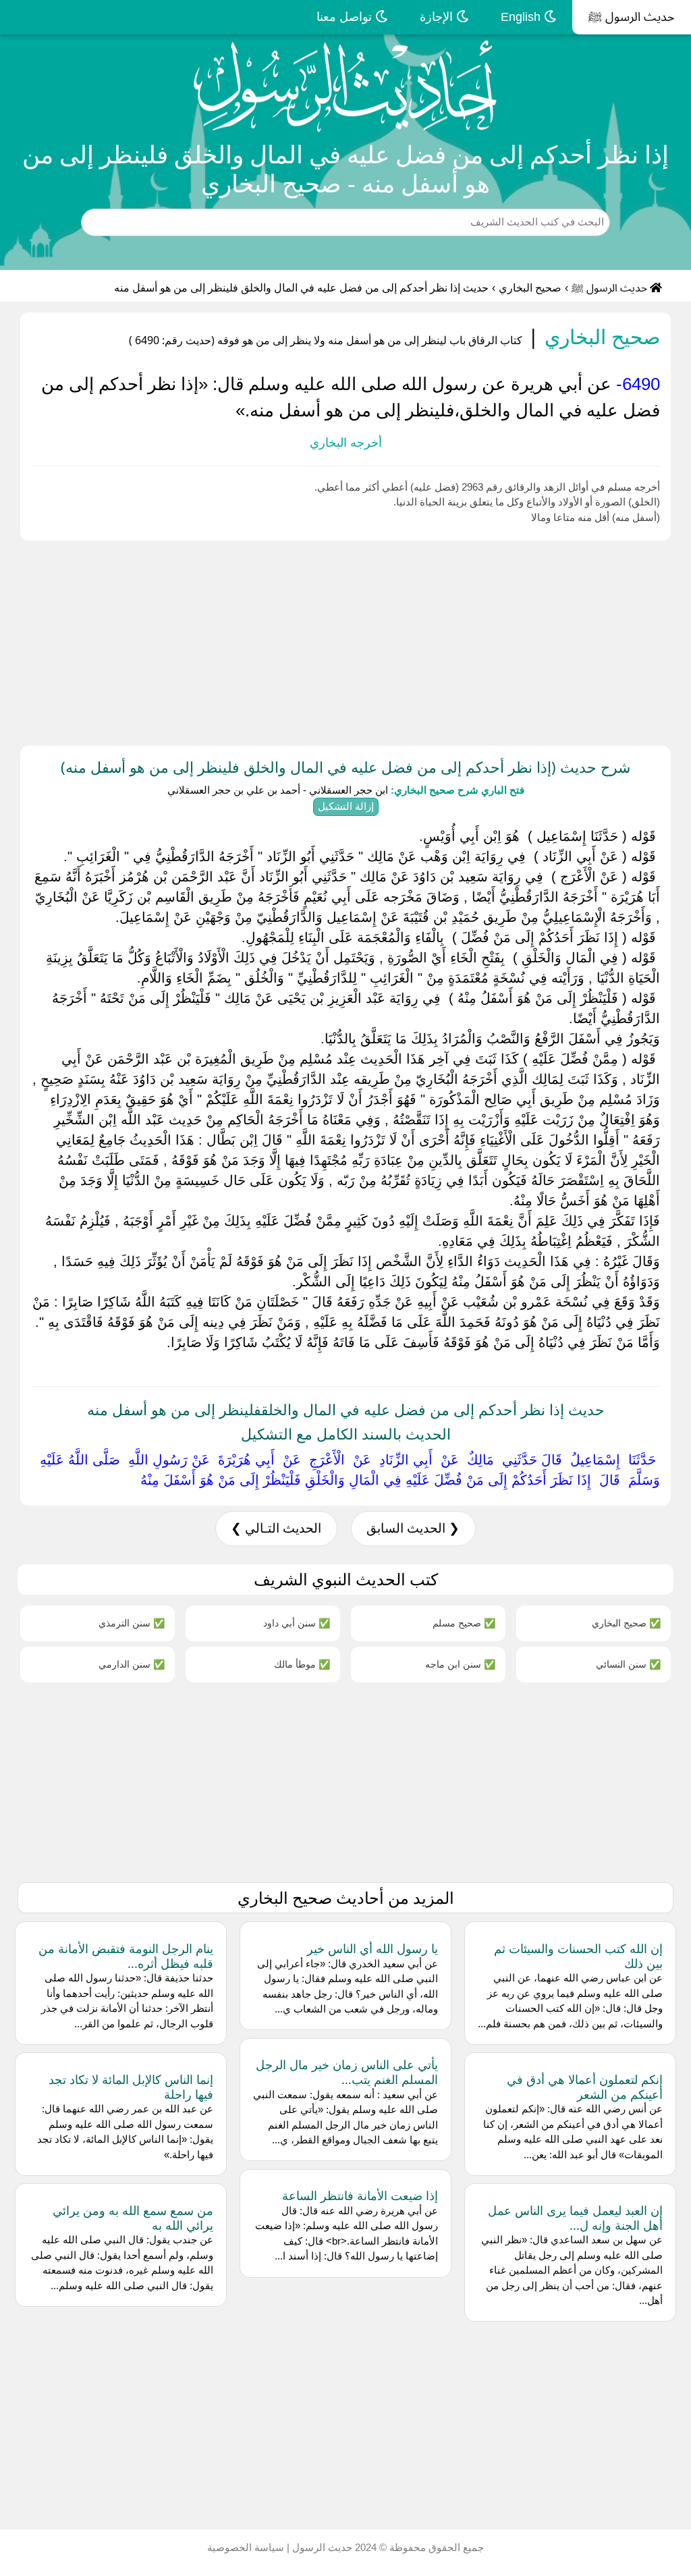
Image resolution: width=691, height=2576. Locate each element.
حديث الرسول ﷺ (632, 17)
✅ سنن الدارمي (132, 1664)
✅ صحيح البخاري (626, 1623)
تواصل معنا (346, 17)
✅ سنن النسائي (628, 1664)
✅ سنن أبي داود (297, 1623)
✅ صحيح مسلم (464, 1623)
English (522, 17)
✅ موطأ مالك (302, 1664)
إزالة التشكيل (346, 806)
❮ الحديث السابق (413, 1528)
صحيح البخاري (530, 288)
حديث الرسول (321, 2547)
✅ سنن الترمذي (132, 1623)
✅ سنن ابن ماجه (460, 1664)
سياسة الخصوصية (246, 2547)
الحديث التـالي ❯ (276, 1528)
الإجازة (438, 17)
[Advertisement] (345, 640)
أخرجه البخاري (346, 443)
